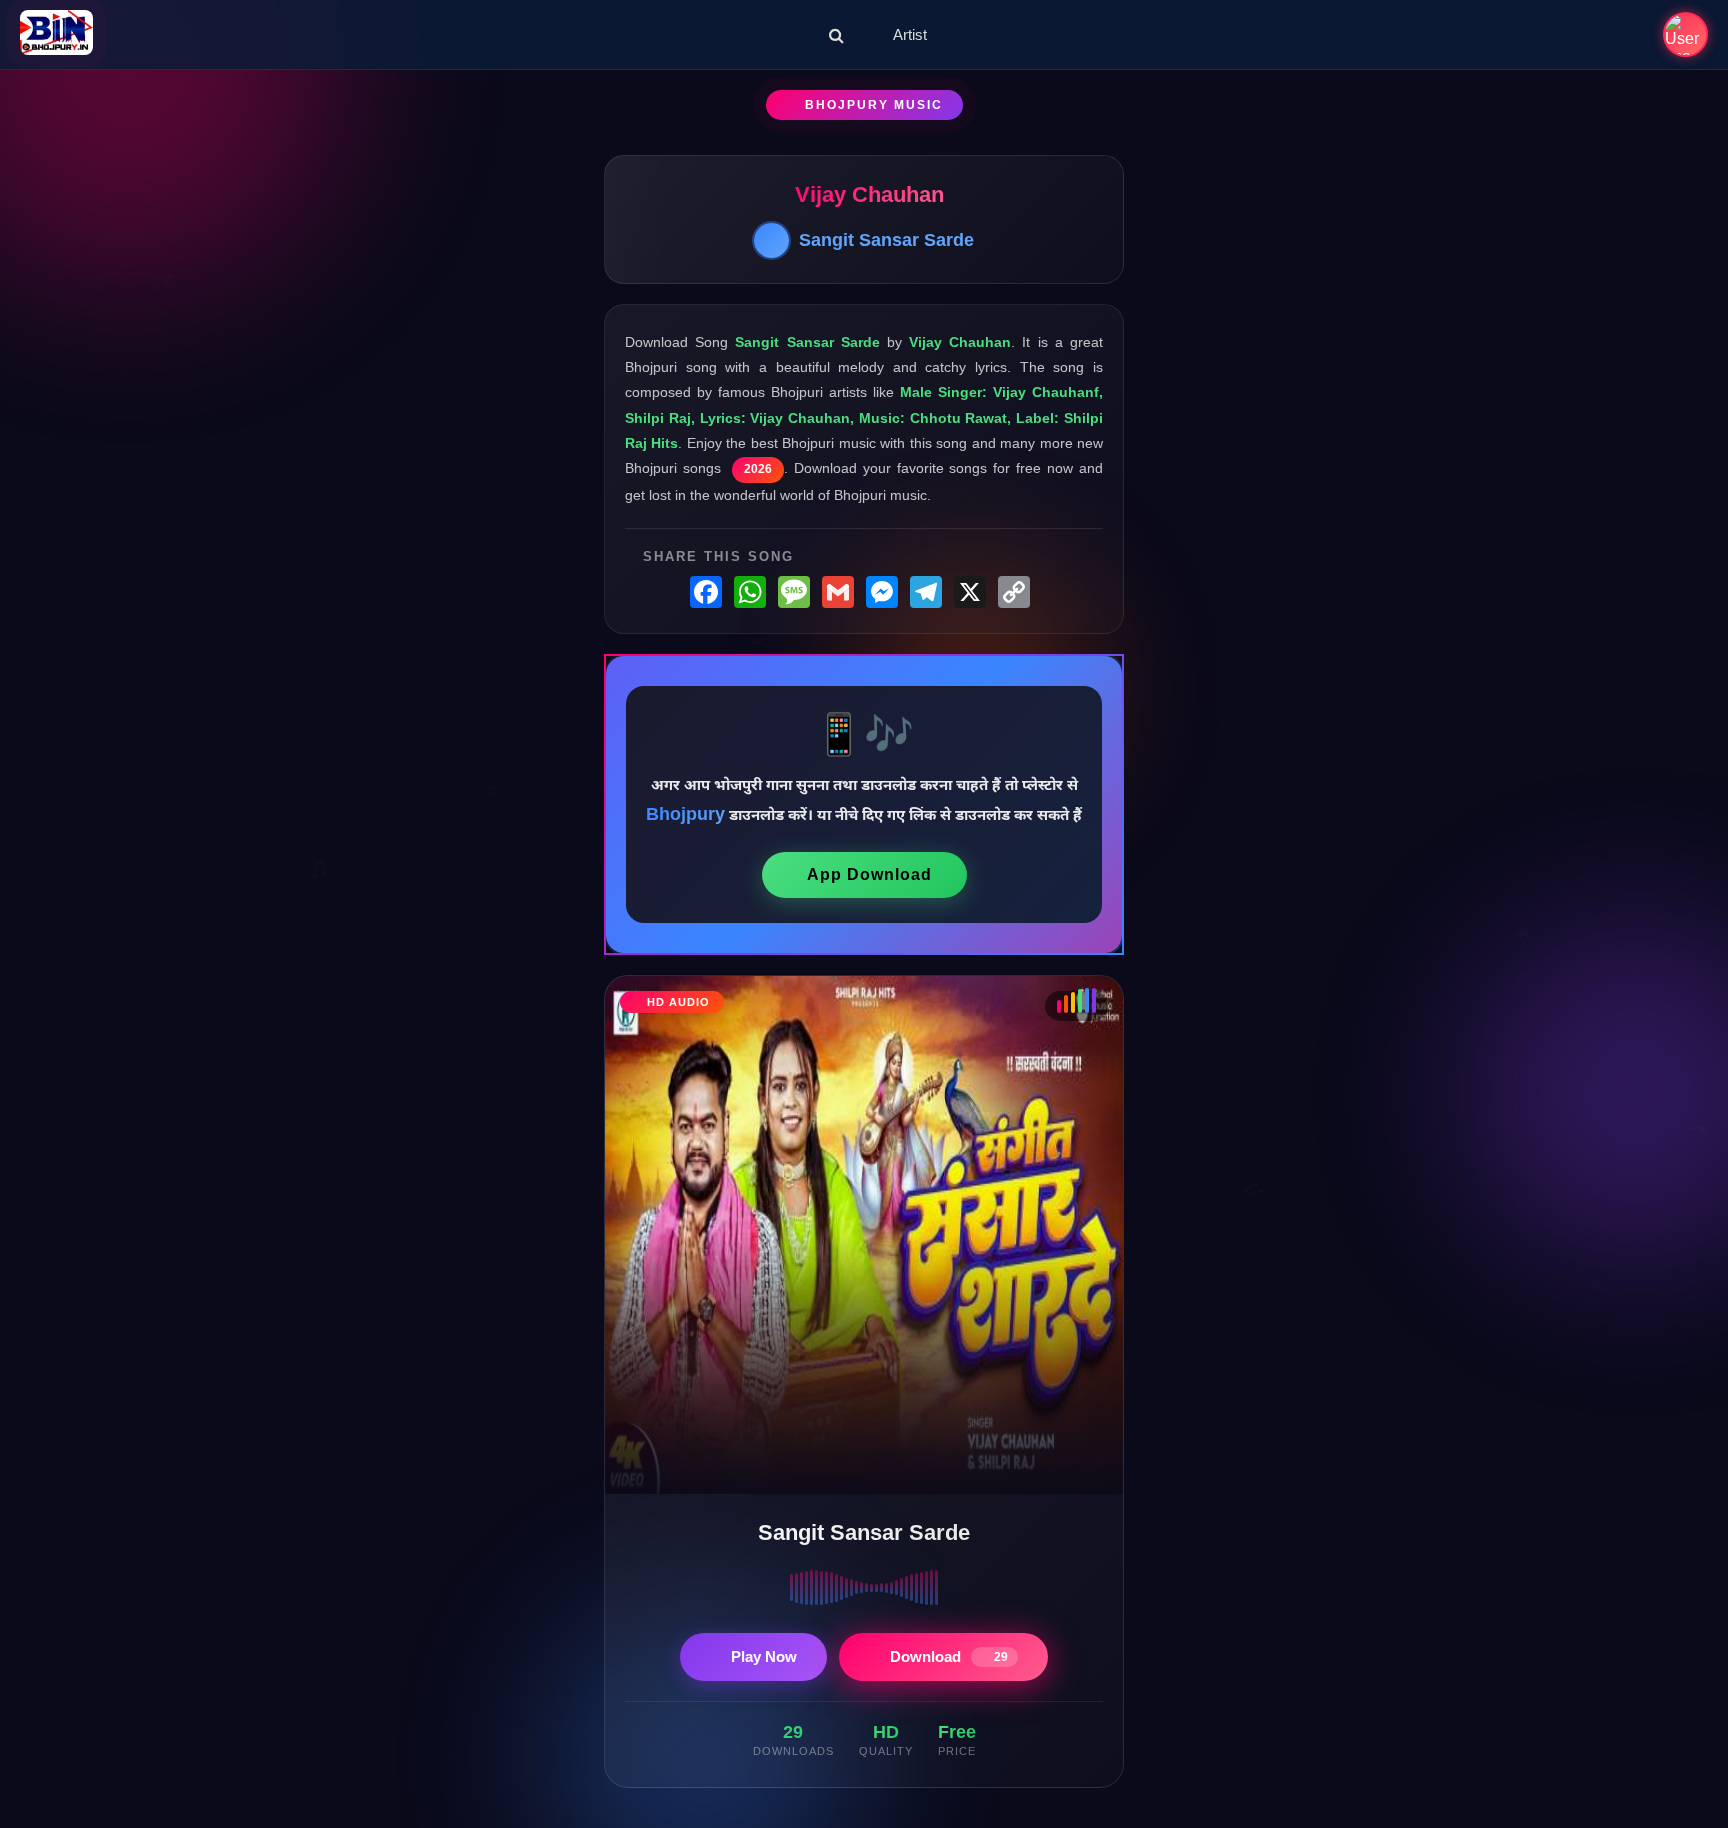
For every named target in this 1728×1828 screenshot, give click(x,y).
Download (949, 1656)
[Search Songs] (836, 35)
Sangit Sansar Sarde (886, 240)
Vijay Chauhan (869, 194)
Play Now (764, 1656)
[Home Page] (56, 34)
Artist (910, 34)
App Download (869, 874)
